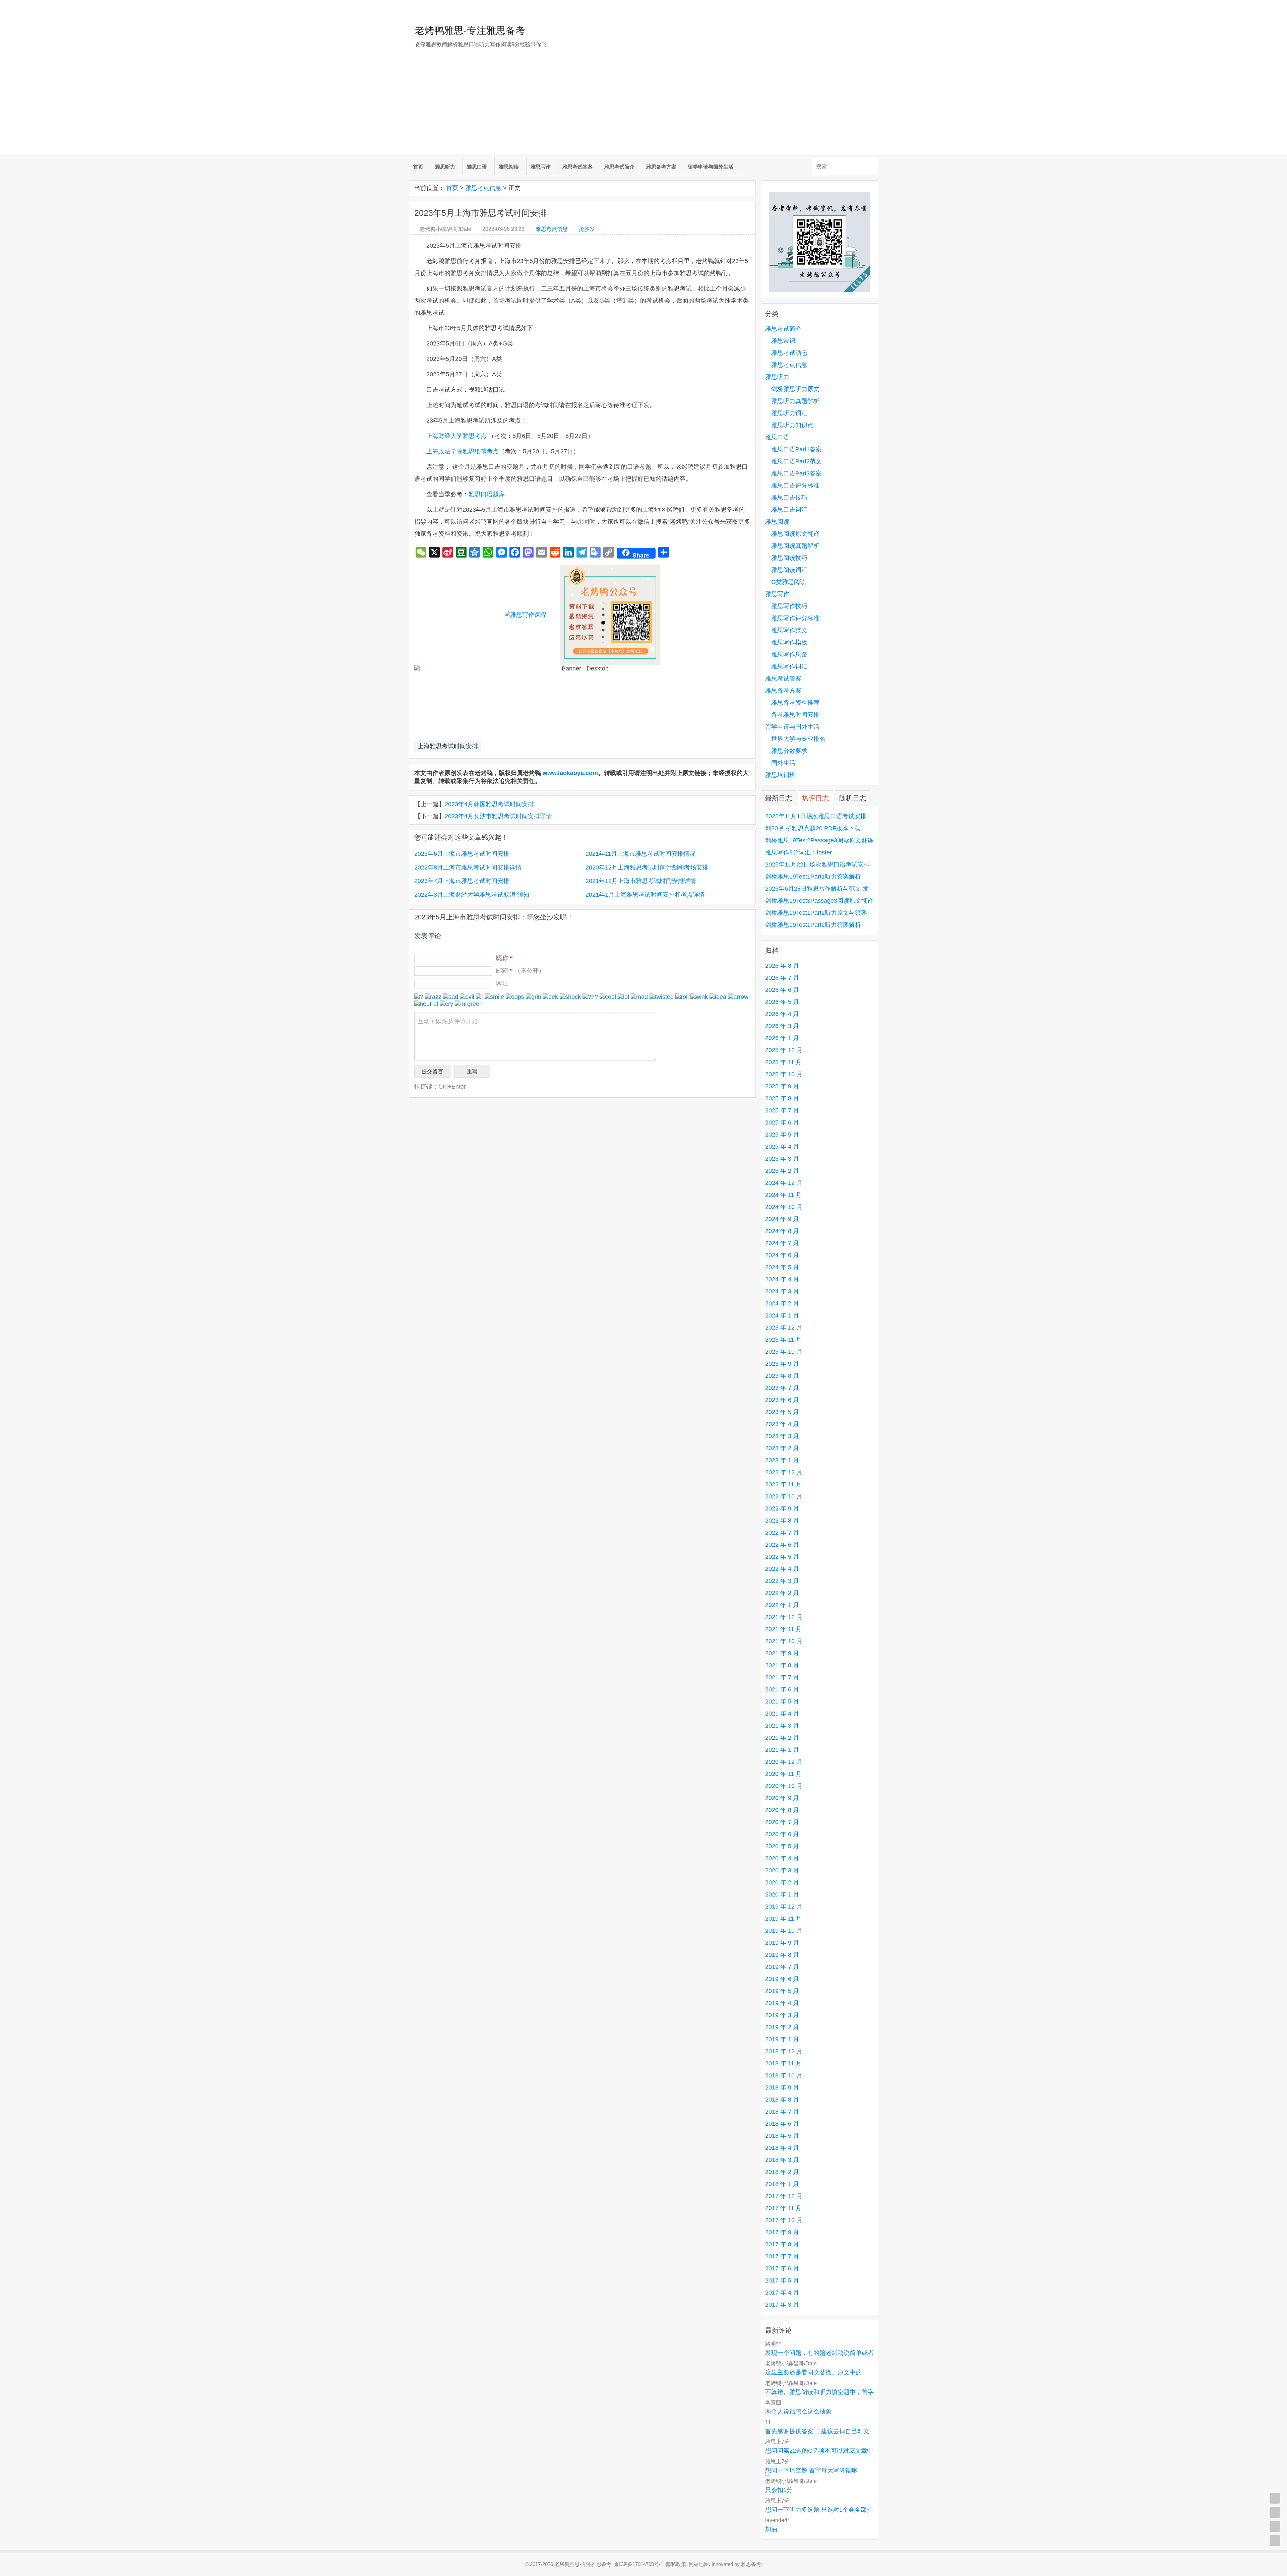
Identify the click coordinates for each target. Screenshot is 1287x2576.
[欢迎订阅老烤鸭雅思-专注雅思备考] (873, 8)
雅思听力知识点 (792, 425)
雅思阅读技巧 (789, 558)
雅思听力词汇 (789, 413)
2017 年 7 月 (782, 2256)
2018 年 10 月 (784, 2075)
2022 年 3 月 (782, 1581)
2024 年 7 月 (782, 1243)
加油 (771, 2529)
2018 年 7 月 (782, 2112)
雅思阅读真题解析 (795, 546)
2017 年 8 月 (782, 2244)
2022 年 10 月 (784, 1496)
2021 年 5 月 (782, 1701)
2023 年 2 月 (782, 1448)
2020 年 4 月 (782, 1858)
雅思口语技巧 (789, 498)
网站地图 (699, 2564)
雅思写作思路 (789, 654)
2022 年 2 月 (782, 1593)
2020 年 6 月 (782, 1834)
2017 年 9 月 (782, 2232)
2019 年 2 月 (782, 2027)
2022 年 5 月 (782, 1557)
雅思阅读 (509, 167)
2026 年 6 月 (782, 990)
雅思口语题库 (487, 494)
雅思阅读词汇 (789, 570)
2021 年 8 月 (782, 1665)
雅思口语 (477, 167)
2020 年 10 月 (784, 1786)
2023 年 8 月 (782, 1376)
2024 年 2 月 (782, 1303)
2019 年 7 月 (782, 1967)
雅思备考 (751, 2564)
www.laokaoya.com (570, 773)
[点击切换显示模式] (1275, 2498)
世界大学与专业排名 (798, 739)
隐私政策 (676, 2564)
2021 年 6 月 (782, 1689)
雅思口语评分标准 (795, 486)
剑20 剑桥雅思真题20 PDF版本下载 (813, 828)
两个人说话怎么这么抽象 (798, 2411)
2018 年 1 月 (782, 2184)
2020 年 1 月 (782, 1894)
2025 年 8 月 (782, 1098)
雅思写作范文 (789, 630)
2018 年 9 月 (782, 2087)
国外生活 (783, 763)
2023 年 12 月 (784, 1328)
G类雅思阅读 (789, 582)
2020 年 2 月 (782, 1882)
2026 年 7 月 (782, 978)
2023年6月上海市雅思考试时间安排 (462, 854)
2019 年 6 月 (782, 1979)
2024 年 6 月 (782, 1255)
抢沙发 (587, 229)
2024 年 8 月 (782, 1231)
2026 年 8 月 (782, 966)
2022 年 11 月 (783, 1484)
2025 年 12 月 (784, 1050)
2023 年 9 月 (782, 1364)
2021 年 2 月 (782, 1738)
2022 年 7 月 (782, 1533)
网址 (502, 983)
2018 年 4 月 (782, 2148)
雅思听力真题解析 (795, 401)
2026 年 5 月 (782, 1002)
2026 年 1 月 (782, 1038)
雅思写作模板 (789, 642)
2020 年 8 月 (782, 1810)
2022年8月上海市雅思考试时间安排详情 (468, 867)
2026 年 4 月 (782, 1014)
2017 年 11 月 (783, 2208)
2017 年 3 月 (782, 2305)
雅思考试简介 (619, 167)
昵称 (504, 958)
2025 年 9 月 (782, 1086)
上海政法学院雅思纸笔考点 (463, 451)
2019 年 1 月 (782, 2039)
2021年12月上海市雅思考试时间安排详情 (641, 881)
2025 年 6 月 (782, 1122)
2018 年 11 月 (783, 2063)
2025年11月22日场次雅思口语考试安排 (817, 864)
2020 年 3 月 (782, 1870)
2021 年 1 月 (782, 1750)
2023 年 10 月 (784, 1352)
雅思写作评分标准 (795, 618)
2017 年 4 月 (782, 2293)
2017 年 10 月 (784, 2220)
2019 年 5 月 (782, 1991)
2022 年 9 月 (782, 1508)
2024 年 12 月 (784, 1183)
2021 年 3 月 (782, 1726)
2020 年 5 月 (782, 1846)
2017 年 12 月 (784, 2196)
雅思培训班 (780, 775)
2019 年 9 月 (782, 1943)
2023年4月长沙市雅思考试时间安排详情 (498, 816)
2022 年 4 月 (782, 1569)
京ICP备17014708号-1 (639, 2564)
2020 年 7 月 (782, 1822)
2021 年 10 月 (784, 1641)
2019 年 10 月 (784, 1931)
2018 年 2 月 (782, 2172)
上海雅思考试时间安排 (448, 746)
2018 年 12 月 (784, 2051)
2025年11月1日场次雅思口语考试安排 (816, 816)
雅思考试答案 (577, 167)
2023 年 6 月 (782, 1400)
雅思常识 (783, 341)
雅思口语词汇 (789, 510)
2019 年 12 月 (784, 1907)
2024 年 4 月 (782, 1279)
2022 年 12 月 (784, 1472)
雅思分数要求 (789, 751)
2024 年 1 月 (782, 1315)
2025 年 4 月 (782, 1147)
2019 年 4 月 (782, 2003)
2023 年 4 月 (782, 1424)
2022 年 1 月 (782, 1605)
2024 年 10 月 (784, 1207)
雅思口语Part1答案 (796, 449)
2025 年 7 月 (782, 1110)
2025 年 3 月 (782, 1159)
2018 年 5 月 (782, 2136)
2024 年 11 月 (783, 1195)
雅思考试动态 (789, 353)
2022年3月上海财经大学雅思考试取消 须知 (472, 895)
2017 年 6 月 (782, 2268)
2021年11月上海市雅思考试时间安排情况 (640, 854)
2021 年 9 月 (782, 1653)
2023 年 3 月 (782, 1436)
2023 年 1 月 (782, 1460)
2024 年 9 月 (782, 1219)
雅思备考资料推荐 (795, 703)
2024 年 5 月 (782, 1267)
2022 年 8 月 (782, 1521)
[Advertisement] (643, 108)
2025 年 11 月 (783, 1062)
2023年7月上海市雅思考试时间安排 (462, 881)
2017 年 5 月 (782, 2280)
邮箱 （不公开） (520, 971)
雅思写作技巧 (789, 606)
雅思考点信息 (483, 188)
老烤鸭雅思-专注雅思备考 (470, 30)
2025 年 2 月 (782, 1171)
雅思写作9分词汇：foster (799, 852)
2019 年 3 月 (782, 2015)
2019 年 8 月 (782, 1955)
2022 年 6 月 (782, 1545)
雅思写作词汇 (789, 666)
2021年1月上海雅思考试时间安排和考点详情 (645, 895)
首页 (418, 167)
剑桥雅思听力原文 (795, 389)
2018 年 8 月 (782, 2100)
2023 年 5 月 (782, 1412)
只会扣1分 (779, 2490)
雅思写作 (541, 167)
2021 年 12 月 (784, 1617)
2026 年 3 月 (782, 1026)
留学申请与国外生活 (711, 167)
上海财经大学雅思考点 (456, 436)
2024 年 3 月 (782, 1291)
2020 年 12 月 (784, 1762)
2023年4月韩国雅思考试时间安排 (489, 804)
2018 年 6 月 (782, 2124)
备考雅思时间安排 (795, 715)
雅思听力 (445, 167)
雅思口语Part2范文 (796, 461)
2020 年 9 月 (782, 1798)
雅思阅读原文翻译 (795, 534)
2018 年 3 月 (782, 2160)
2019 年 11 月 (783, 1919)
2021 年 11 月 (783, 1629)
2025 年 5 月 (782, 1135)
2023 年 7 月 (782, 1388)
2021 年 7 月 (782, 1677)
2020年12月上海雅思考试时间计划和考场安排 (647, 867)
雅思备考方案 (661, 167)
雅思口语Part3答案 (796, 473)
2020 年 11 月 (783, 1774)
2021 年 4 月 (782, 1714)
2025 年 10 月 (784, 1074)
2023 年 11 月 (783, 1340)
